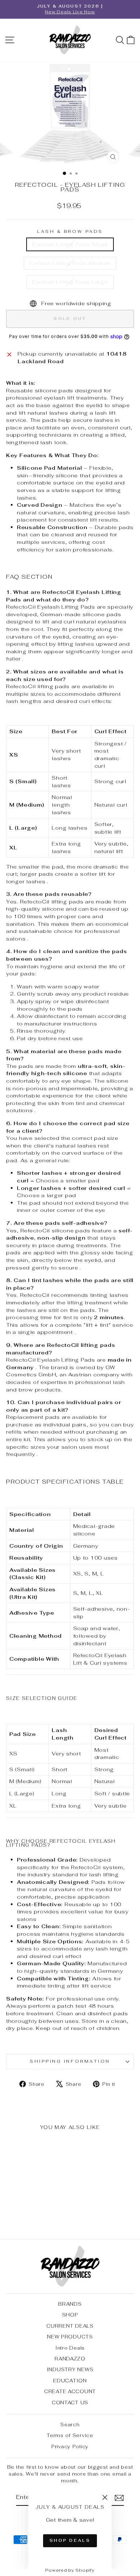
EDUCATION (70, 2381)
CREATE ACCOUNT (70, 2391)
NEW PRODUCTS (70, 2337)
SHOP (70, 2315)
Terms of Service (70, 2435)
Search (70, 2424)
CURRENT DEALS (70, 2326)
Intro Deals (70, 2348)
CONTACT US (70, 2403)
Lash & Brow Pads (70, 231)
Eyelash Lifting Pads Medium (70, 263)
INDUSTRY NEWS (70, 2369)
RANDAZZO (70, 2359)
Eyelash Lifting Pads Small (70, 244)
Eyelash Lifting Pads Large (70, 282)
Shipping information (70, 2061)
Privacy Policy (70, 2446)
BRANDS (70, 2304)
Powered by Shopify (70, 2570)
